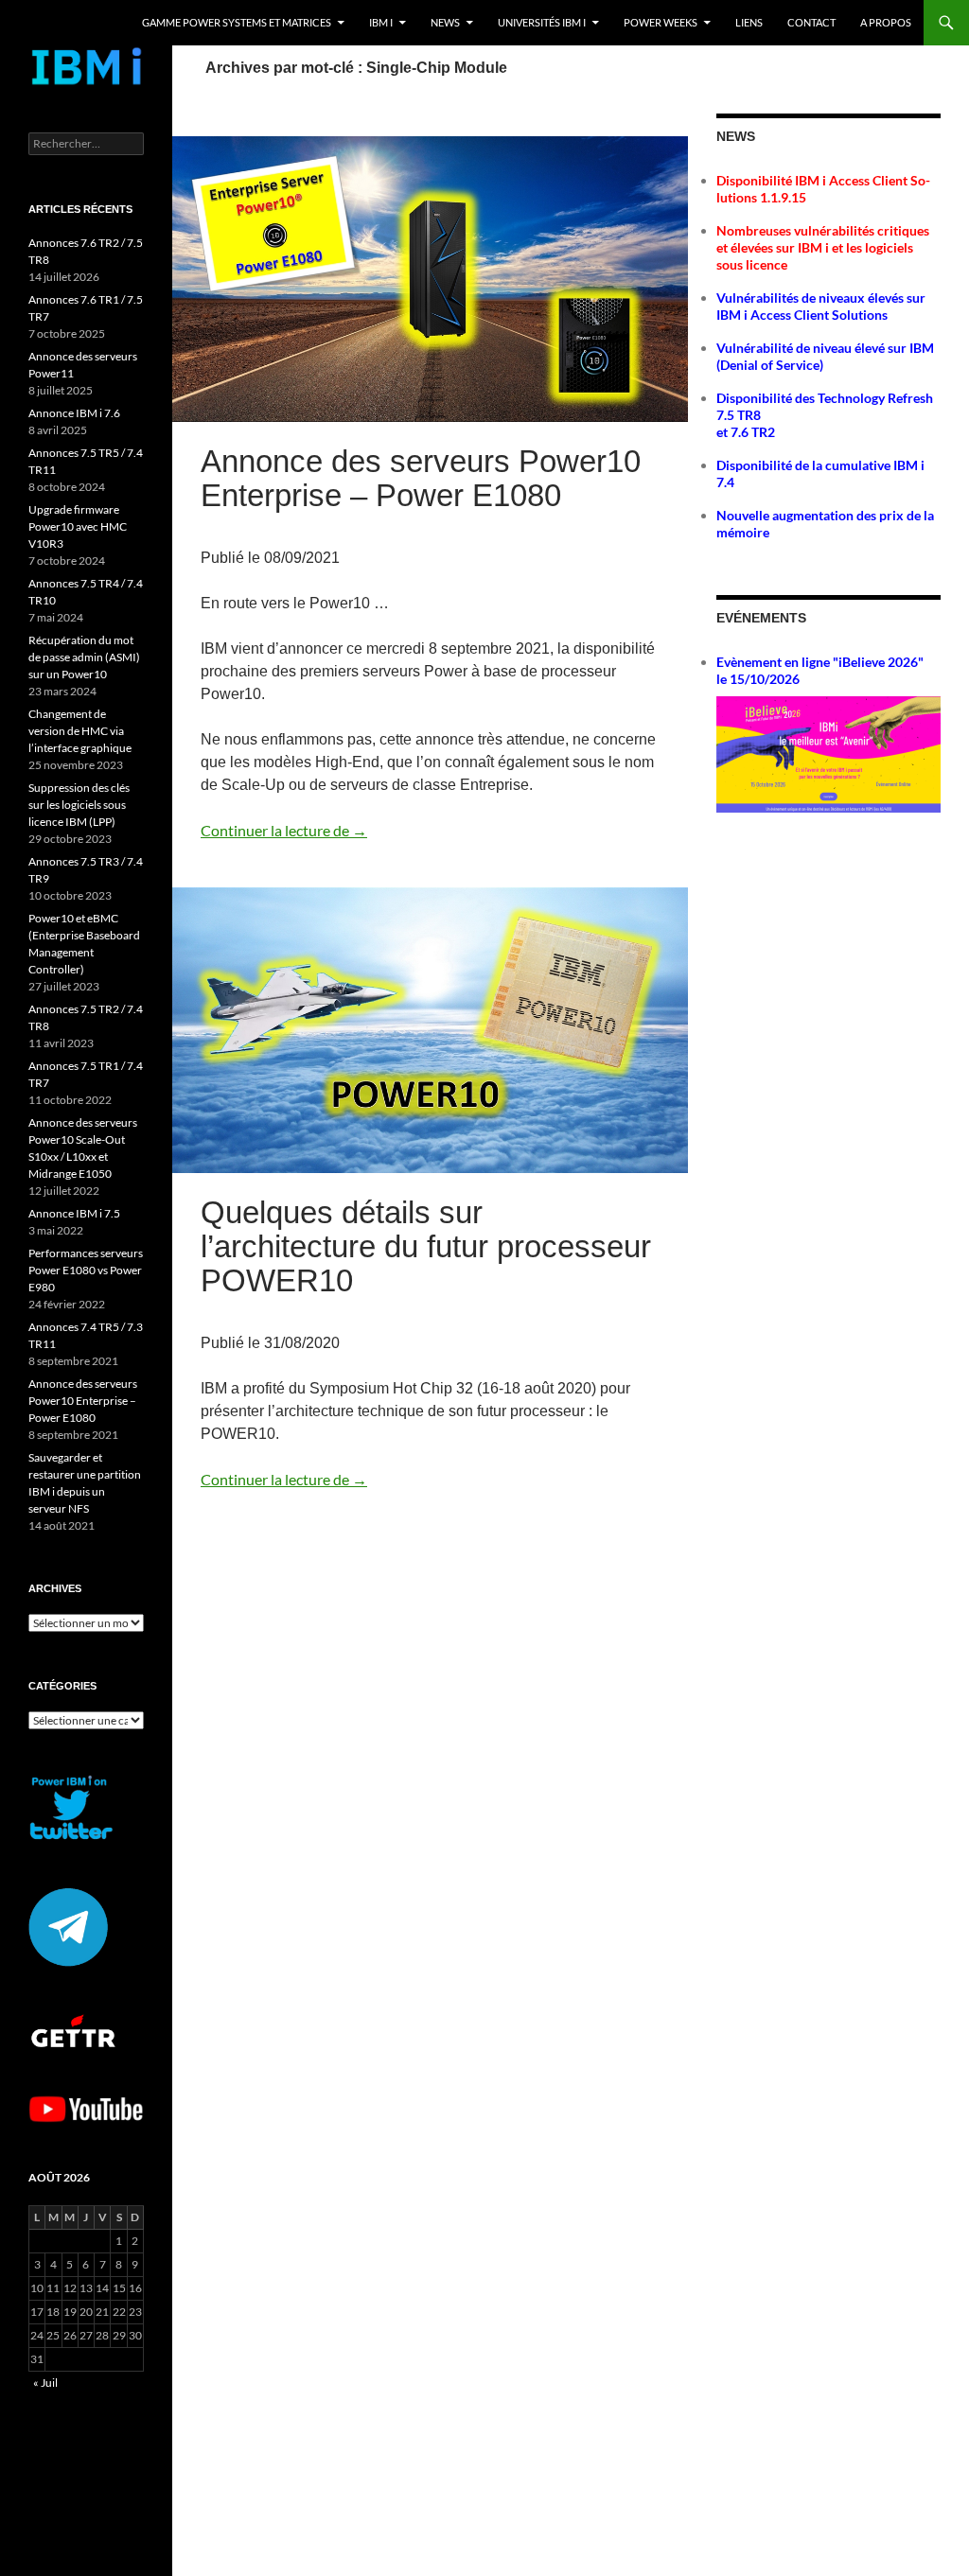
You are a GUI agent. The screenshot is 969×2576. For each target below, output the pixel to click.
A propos (886, 22)
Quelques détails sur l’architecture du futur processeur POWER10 (426, 1246)
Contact (811, 22)
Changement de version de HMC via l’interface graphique (80, 731)
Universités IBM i (542, 22)
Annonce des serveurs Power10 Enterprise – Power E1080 (421, 478)
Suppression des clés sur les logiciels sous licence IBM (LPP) (79, 805)
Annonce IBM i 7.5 (74, 1213)
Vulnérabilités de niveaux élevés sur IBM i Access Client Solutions (821, 306)
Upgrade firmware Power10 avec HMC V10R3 (78, 526)
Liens (749, 22)
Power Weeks (661, 22)
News (445, 22)
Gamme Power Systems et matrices (237, 22)
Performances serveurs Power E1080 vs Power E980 (86, 1270)
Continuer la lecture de (284, 830)
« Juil (45, 2383)
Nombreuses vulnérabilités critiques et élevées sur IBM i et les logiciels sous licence (823, 247)
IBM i (381, 22)
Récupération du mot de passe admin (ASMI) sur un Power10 (84, 657)
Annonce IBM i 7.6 (74, 413)
